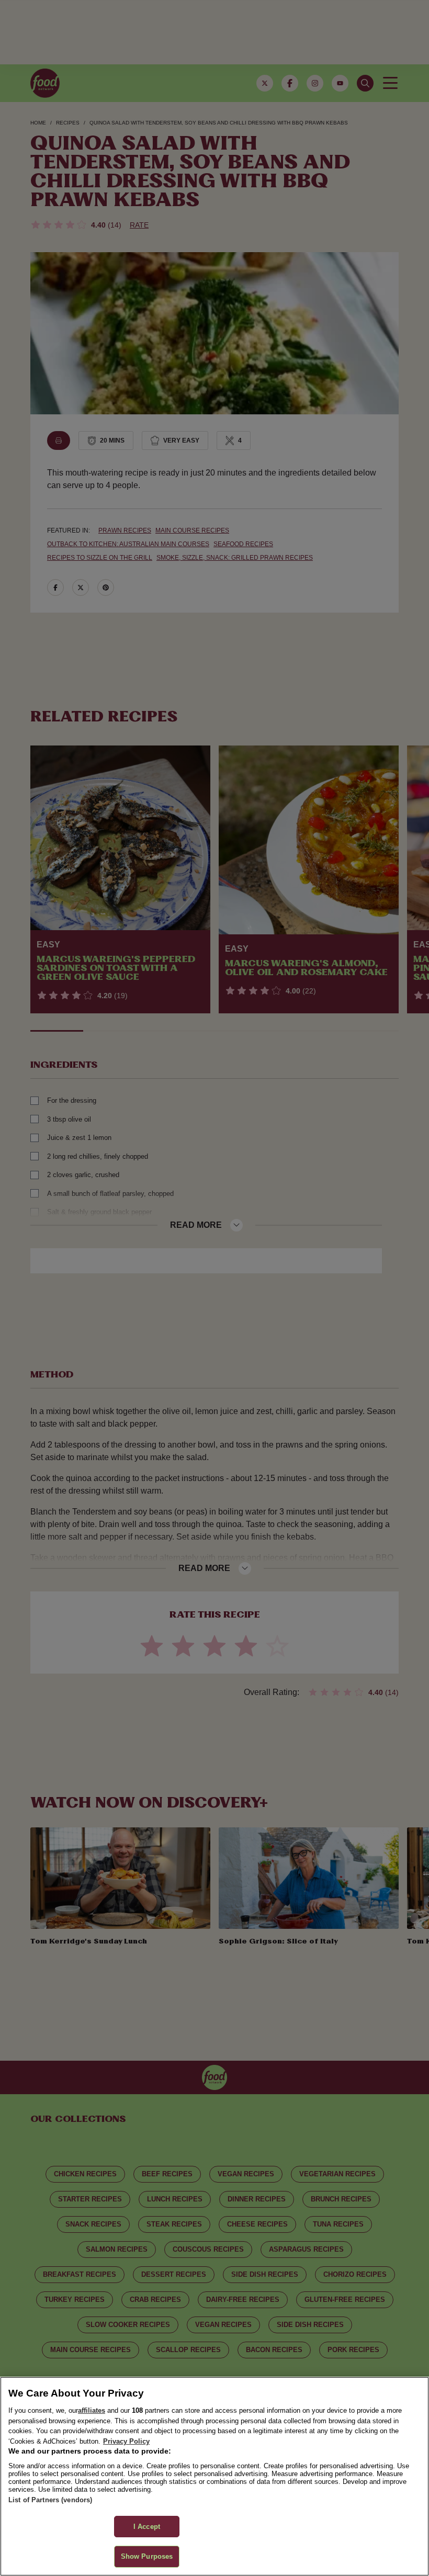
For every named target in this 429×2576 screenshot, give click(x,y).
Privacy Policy (126, 2441)
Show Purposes (147, 2556)
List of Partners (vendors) (50, 2500)
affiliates (92, 2410)
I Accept (147, 2527)
